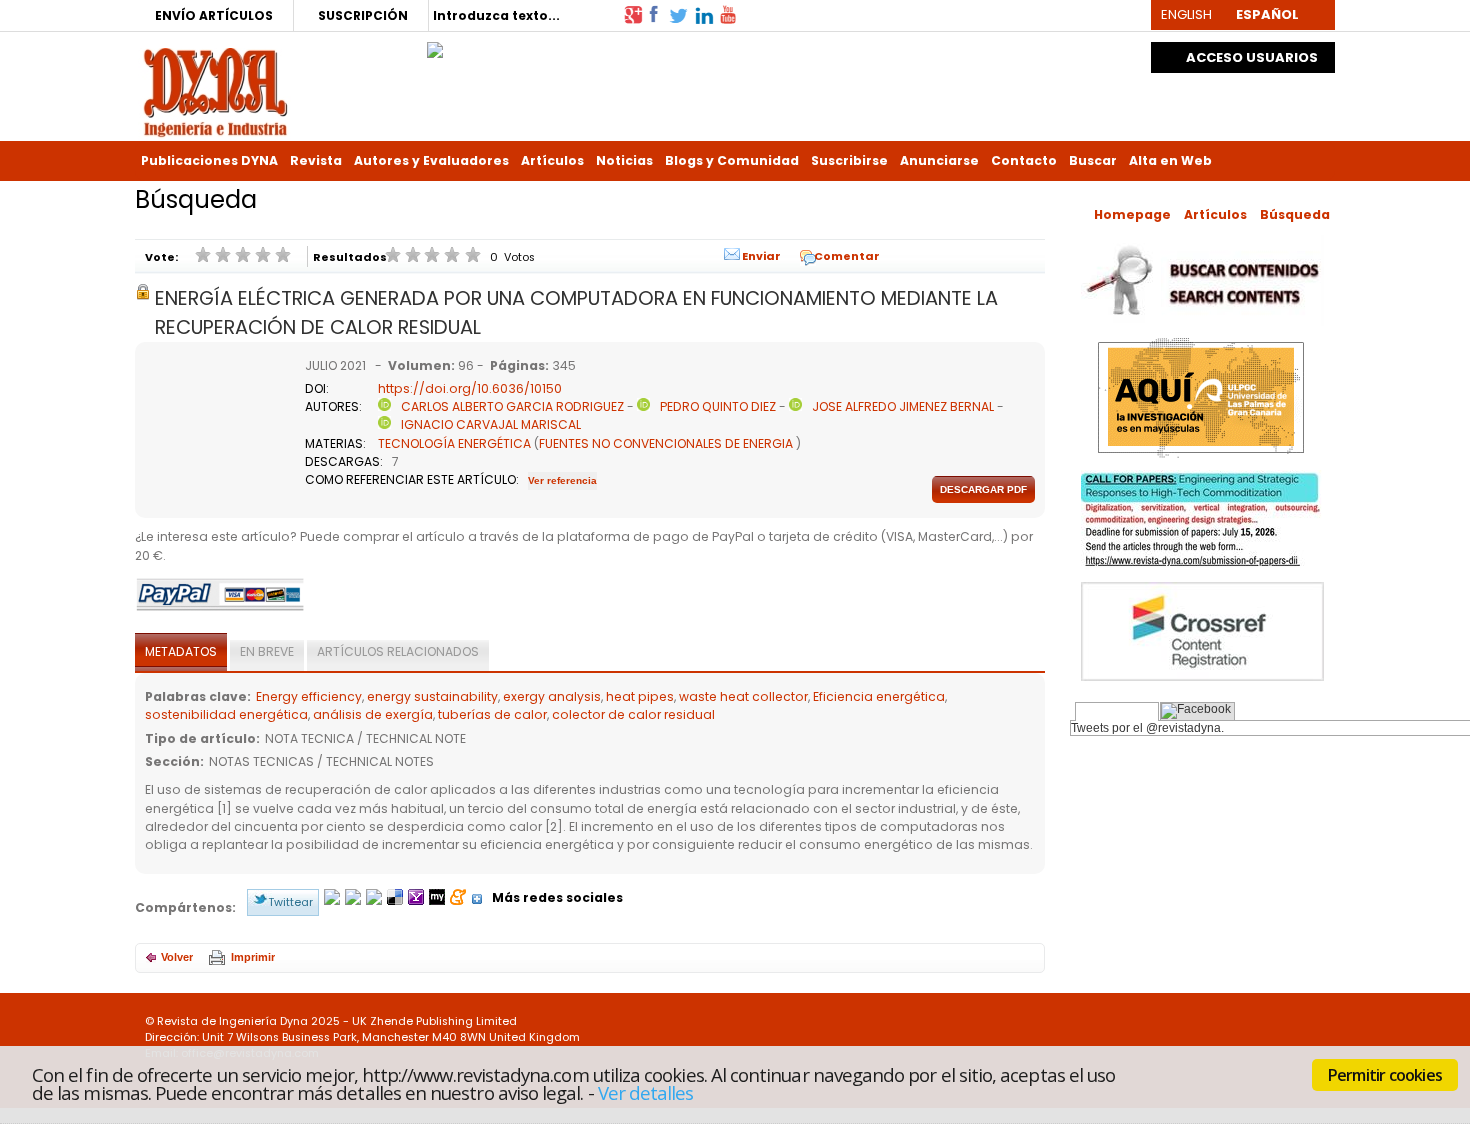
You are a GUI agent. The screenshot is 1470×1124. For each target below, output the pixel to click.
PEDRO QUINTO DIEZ (718, 406)
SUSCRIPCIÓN (363, 15)
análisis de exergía (373, 714)
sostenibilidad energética (226, 714)
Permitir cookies (1385, 1075)
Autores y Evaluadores (431, 160)
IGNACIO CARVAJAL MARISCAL (491, 424)
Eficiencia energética (879, 696)
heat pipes (640, 696)
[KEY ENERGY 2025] (435, 45)
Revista (316, 160)
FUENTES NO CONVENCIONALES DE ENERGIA (666, 443)
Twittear (290, 902)
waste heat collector (743, 696)
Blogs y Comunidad (732, 160)
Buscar (1093, 160)
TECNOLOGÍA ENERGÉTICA (454, 443)
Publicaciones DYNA (209, 160)
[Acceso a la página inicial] (215, 90)
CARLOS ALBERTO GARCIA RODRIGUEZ (512, 406)
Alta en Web (1170, 160)
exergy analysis (552, 696)
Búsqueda (1295, 214)
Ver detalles (646, 1092)
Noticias (624, 160)
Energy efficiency (309, 696)
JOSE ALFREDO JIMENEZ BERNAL (903, 406)
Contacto (1024, 160)
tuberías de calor (492, 714)
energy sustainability (432, 696)
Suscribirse (849, 160)
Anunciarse (939, 160)
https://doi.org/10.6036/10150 (470, 388)
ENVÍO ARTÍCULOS (214, 15)
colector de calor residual (633, 714)
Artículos (552, 160)
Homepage (1132, 214)
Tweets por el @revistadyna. (1147, 728)
